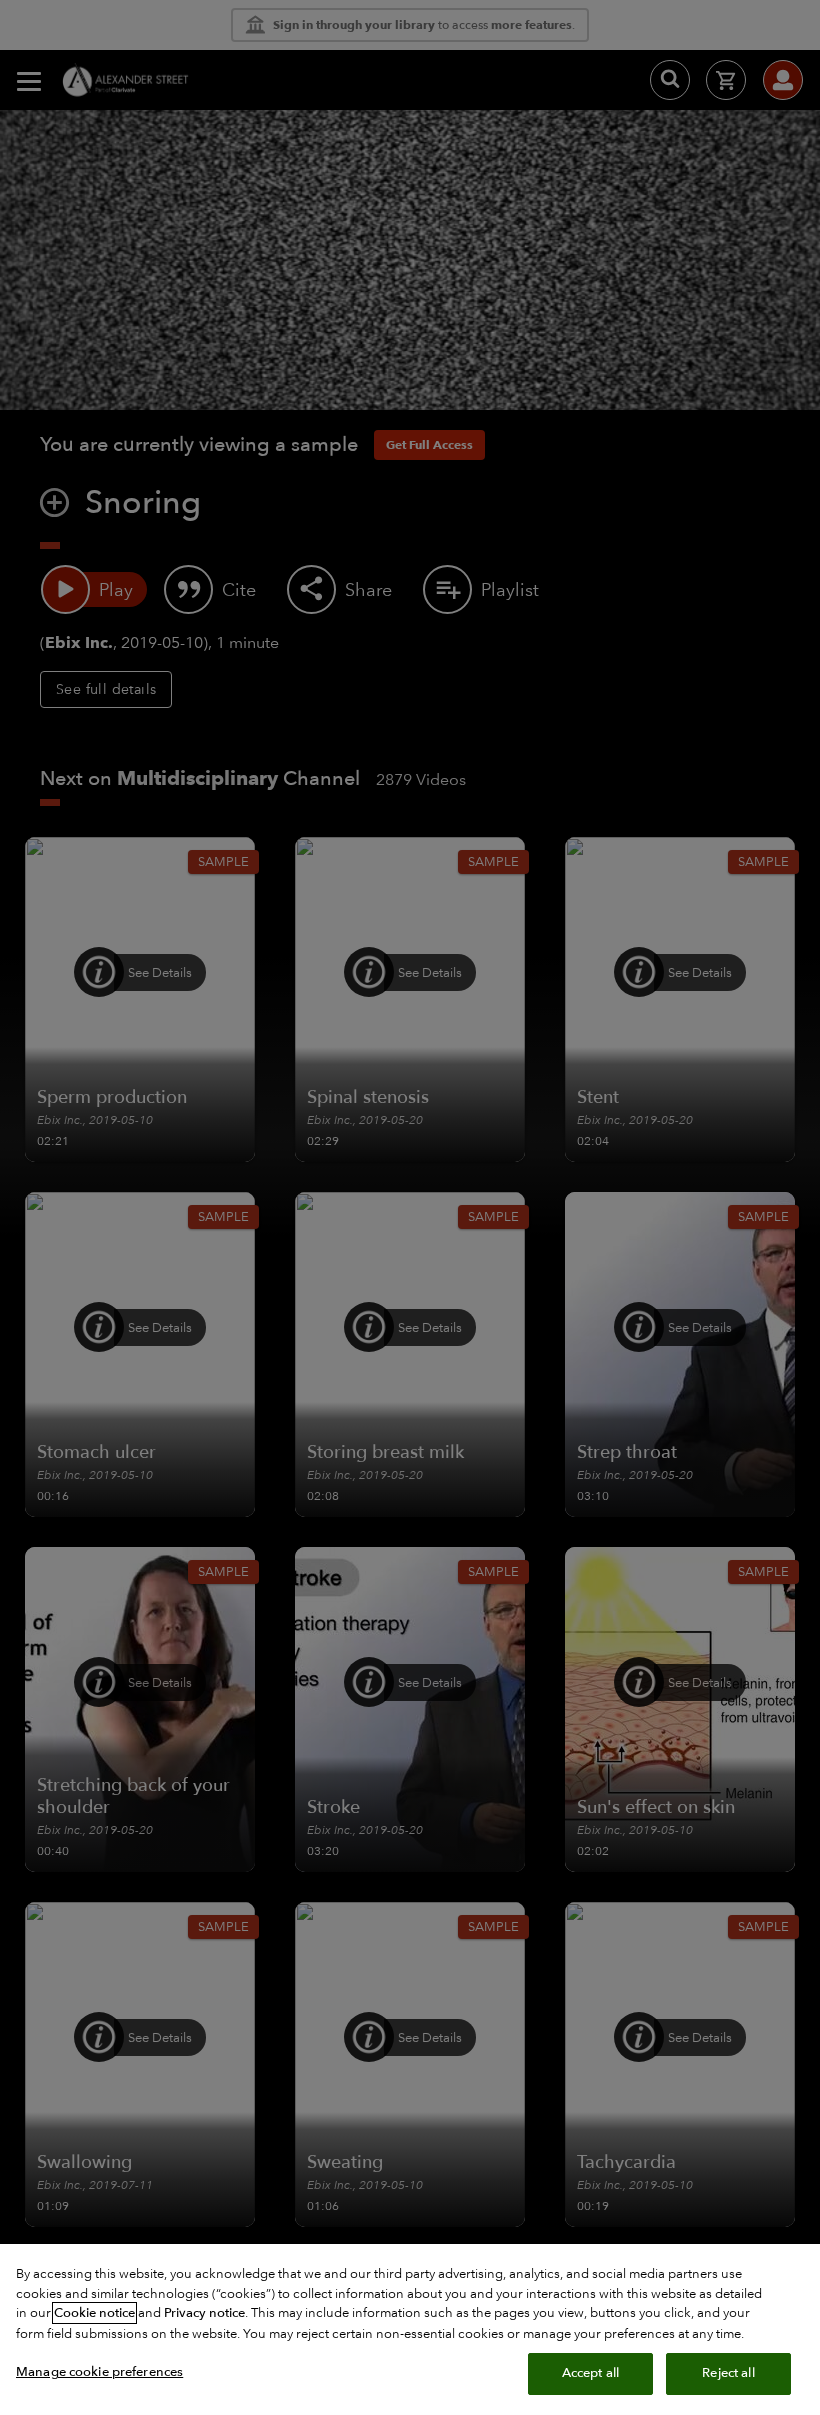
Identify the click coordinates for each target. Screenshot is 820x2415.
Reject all (728, 2373)
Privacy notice (204, 2313)
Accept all (590, 2373)
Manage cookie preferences (99, 2372)
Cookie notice (94, 2313)
